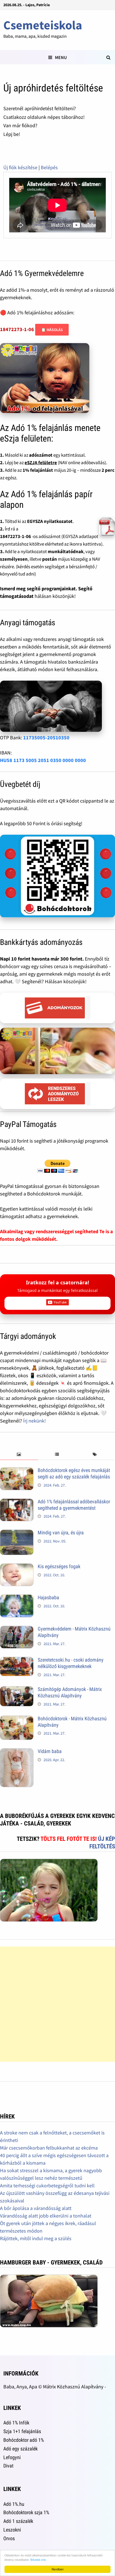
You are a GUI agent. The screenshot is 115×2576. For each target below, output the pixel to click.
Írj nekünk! (34, 1421)
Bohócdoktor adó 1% (24, 2440)
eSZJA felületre (41, 463)
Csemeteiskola (43, 25)
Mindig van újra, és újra (61, 1533)
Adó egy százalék (21, 2449)
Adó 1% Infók (16, 2423)
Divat (8, 2466)
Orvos (9, 2538)
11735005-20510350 (46, 738)
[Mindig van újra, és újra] (17, 1533)
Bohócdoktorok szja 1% (26, 2512)
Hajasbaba (48, 1597)
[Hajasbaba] (17, 1598)
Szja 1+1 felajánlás (22, 2431)
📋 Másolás (52, 330)
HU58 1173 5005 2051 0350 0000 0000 (43, 760)
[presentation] (19, 1455)
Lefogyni (12, 2457)
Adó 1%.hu (14, 2504)
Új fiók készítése (20, 167)
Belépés (49, 167)
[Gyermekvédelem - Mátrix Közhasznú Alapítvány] (17, 1630)
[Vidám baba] (17, 1752)
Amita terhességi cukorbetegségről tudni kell (47, 2185)
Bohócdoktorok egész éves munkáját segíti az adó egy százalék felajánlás (74, 1473)
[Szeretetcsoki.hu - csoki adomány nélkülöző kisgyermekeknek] (17, 1661)
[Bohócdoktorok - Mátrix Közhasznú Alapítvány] (17, 1719)
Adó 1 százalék (18, 2521)
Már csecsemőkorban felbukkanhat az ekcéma (49, 2148)
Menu (61, 57)
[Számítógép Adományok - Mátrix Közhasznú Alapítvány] (17, 1690)
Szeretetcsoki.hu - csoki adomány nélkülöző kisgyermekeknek (71, 1663)
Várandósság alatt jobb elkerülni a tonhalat (46, 2216)
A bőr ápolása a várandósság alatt (36, 2208)
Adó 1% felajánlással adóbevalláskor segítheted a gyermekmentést (74, 1505)
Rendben (58, 2569)
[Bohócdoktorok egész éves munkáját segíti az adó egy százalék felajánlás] (17, 1471)
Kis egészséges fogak (59, 1566)
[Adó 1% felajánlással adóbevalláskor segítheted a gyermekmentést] (17, 1502)
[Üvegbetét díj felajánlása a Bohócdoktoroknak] (57, 876)
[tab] (19, 1455)
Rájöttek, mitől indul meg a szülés (36, 2238)
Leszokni (12, 2530)
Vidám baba (50, 1751)
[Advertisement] (57, 2004)
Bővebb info (38, 2560)
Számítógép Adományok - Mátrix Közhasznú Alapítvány (70, 1692)
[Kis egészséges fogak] (17, 1567)
